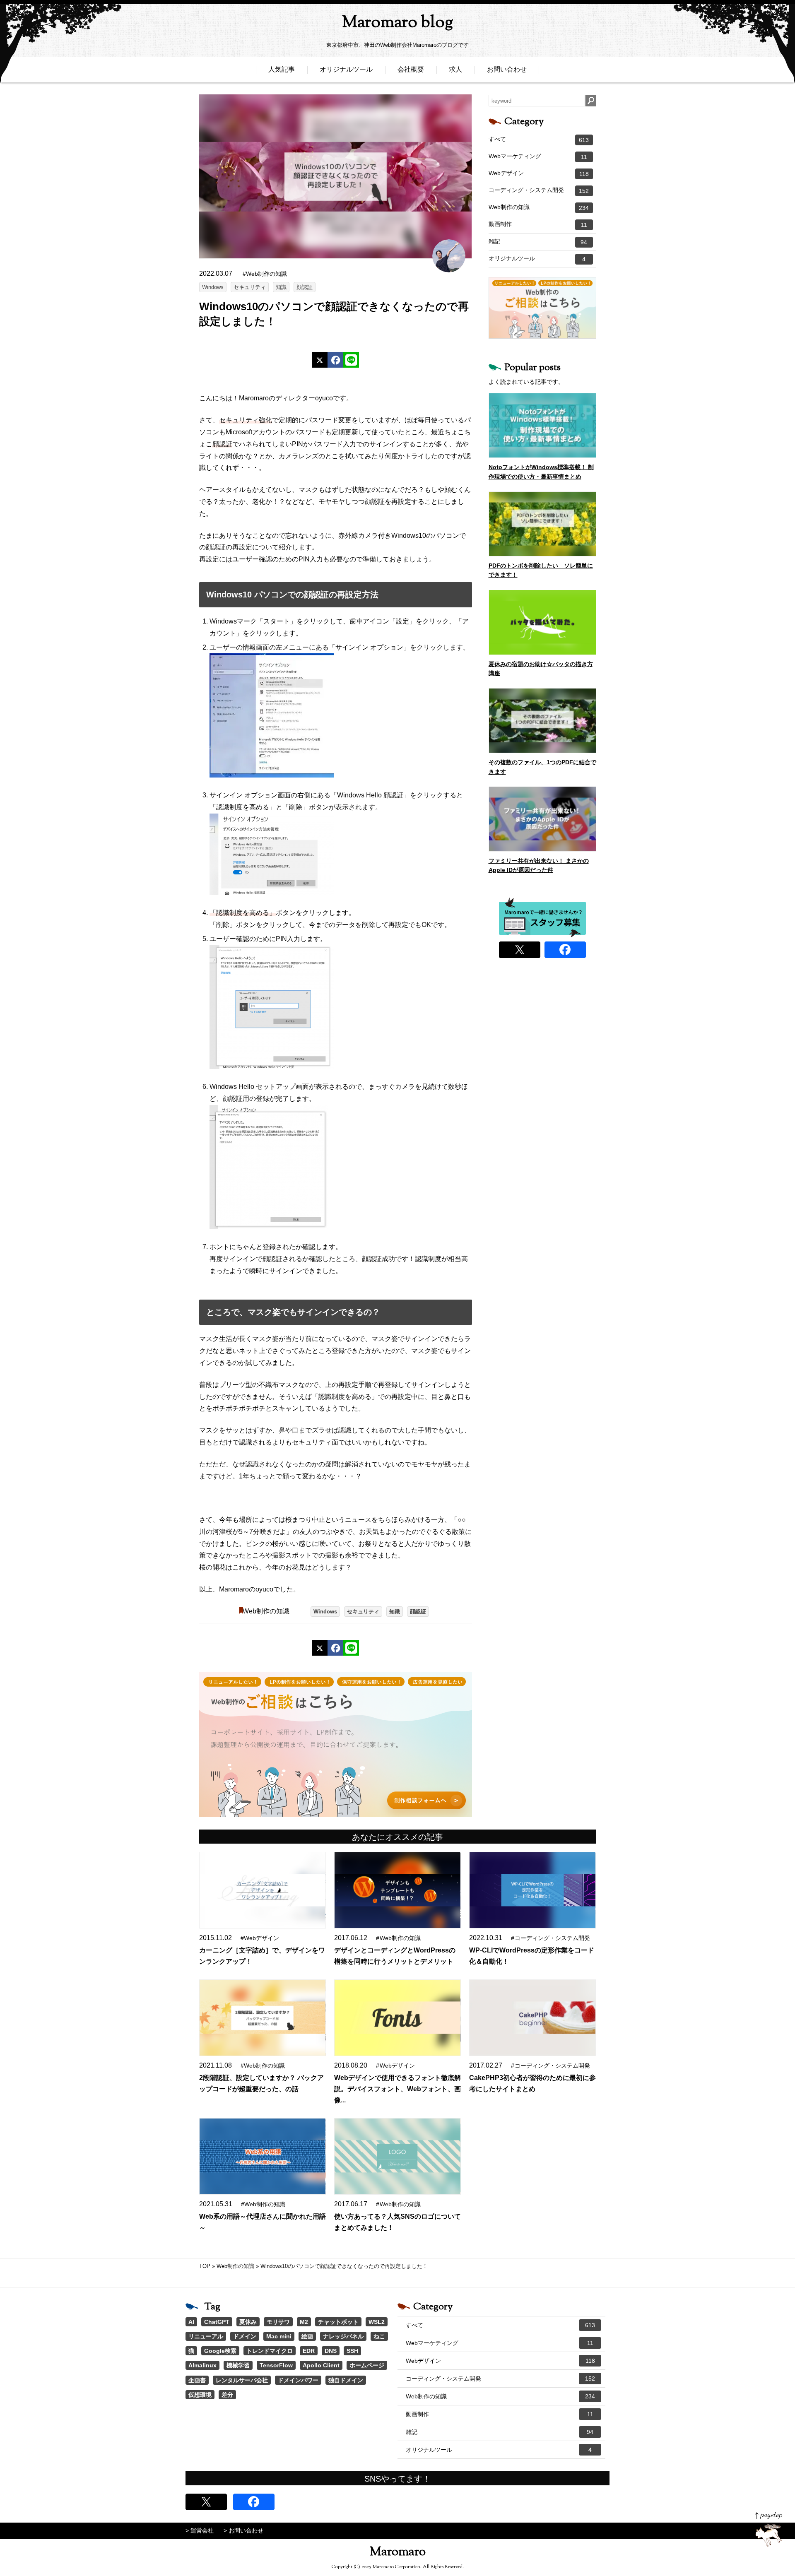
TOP (205, 2266)
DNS (331, 2351)
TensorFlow (276, 2365)
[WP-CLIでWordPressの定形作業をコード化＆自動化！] (532, 1890)
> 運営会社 (200, 2530)
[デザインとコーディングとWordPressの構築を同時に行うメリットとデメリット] (397, 1890)
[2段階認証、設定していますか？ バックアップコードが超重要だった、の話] (262, 2018)
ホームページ (367, 2365)
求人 (455, 69)
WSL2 (377, 2322)
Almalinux (202, 2365)
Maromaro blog (397, 23)
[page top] (769, 2529)
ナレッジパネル (343, 2336)
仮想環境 (200, 2395)
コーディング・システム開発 (539, 190)
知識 (281, 287)
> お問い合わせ (243, 2530)
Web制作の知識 (266, 1611)
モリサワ (278, 2322)
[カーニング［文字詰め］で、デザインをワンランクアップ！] (262, 1890)
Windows (213, 287)
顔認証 (305, 287)
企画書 (197, 2380)
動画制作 (538, 224)
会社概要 (411, 69)
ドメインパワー (298, 2380)
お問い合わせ (507, 69)
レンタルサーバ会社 (242, 2380)
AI (191, 2322)
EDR (309, 2351)
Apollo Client (321, 2365)
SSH (352, 2351)
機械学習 (238, 2365)
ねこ (379, 2336)
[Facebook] (335, 360)
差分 (227, 2395)
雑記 (538, 242)
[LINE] (351, 360)
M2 (304, 2322)
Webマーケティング (538, 156)
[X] (320, 360)
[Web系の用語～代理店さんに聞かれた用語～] (262, 2156)
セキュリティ (250, 287)
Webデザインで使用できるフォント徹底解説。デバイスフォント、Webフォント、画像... (397, 2089)
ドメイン (245, 2336)
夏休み (248, 2322)
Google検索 (220, 2351)
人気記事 (282, 69)
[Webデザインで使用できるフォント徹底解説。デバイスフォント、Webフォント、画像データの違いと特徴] (397, 2018)
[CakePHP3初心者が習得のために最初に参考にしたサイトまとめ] (532, 2018)
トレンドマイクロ (270, 2351)
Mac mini (279, 2336)
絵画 (307, 2336)
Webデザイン (539, 173)
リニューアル (206, 2336)
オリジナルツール (346, 69)
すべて (539, 140)
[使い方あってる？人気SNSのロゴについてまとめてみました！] (397, 2156)
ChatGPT (217, 2322)
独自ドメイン (346, 2380)
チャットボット (338, 2322)
